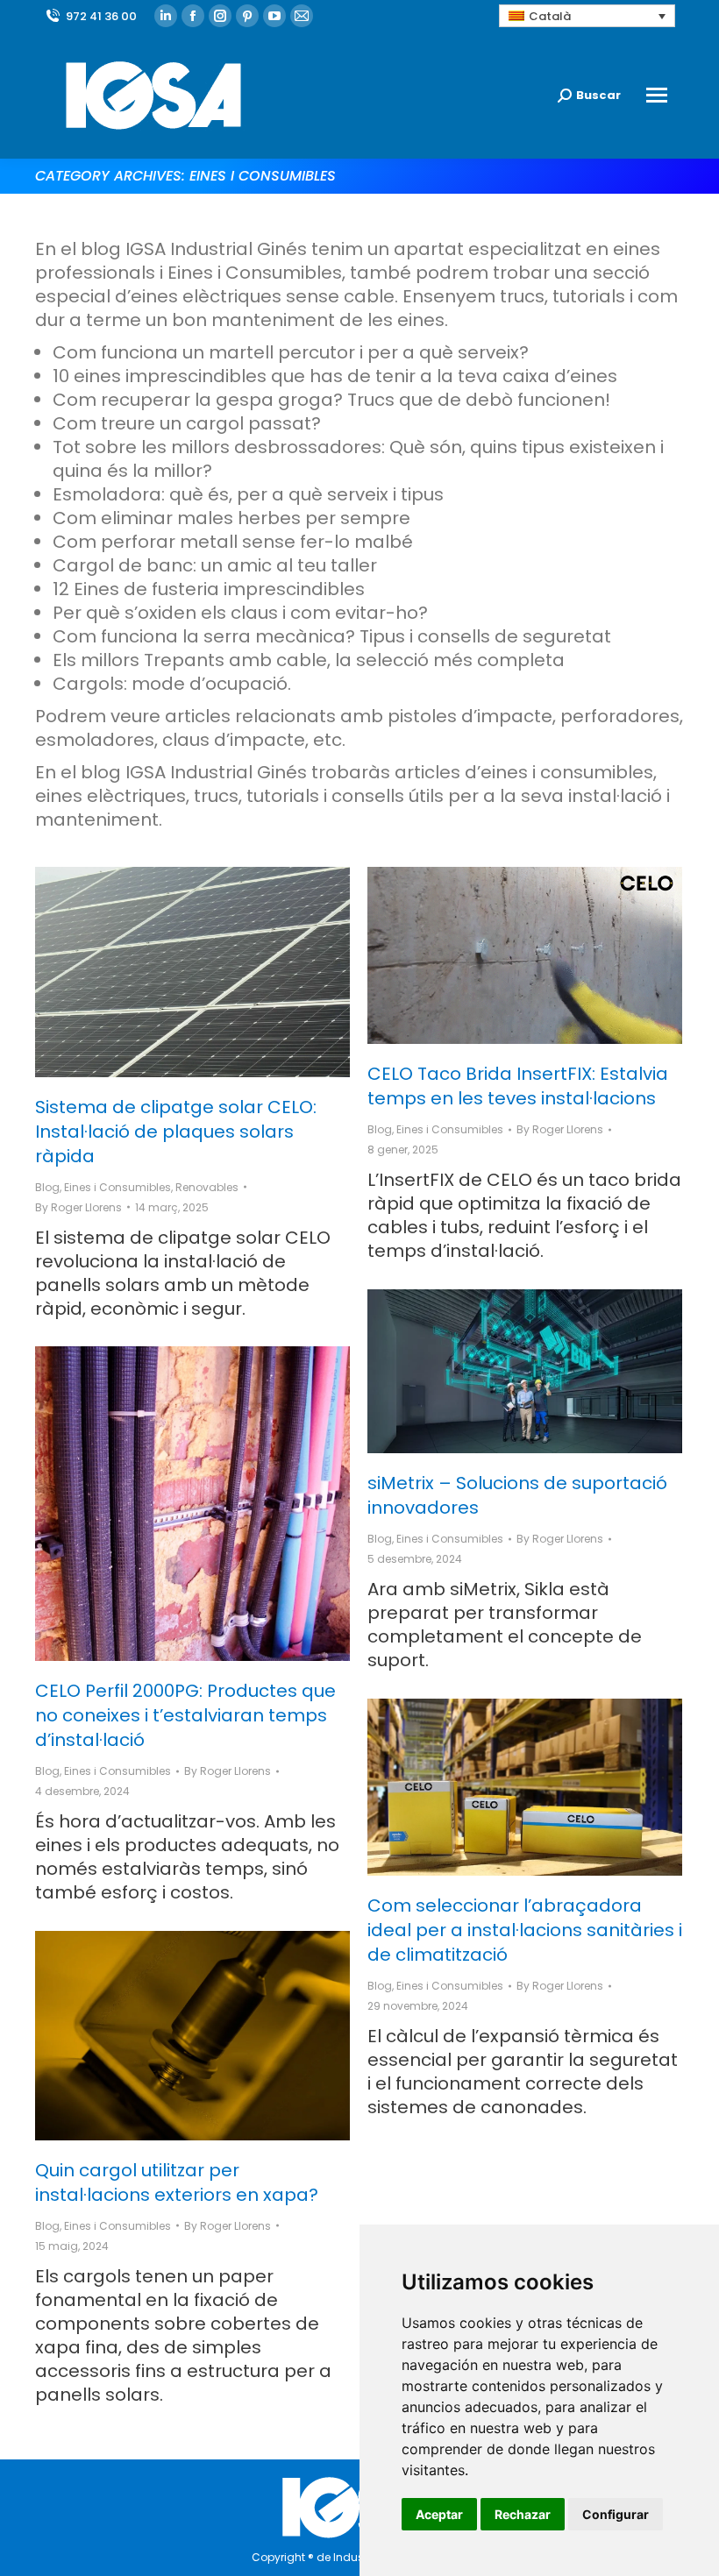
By (78, 1207)
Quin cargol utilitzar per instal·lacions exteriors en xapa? (177, 2182)
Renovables (207, 1187)
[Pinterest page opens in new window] (247, 16)
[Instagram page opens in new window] (220, 16)
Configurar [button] (616, 2514)
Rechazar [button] (523, 2514)
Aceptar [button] (439, 2514)
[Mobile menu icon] (657, 95)
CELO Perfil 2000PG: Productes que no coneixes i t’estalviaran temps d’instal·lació (185, 1715)
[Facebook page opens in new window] (193, 16)
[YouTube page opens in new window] (274, 16)
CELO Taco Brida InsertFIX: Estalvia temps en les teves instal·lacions (518, 1086)
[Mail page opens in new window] (302, 16)
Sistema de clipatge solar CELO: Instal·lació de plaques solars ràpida (176, 1132)
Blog (47, 1187)
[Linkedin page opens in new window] (166, 16)
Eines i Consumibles (117, 1187)
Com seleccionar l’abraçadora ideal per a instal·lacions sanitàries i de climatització (525, 1930)
